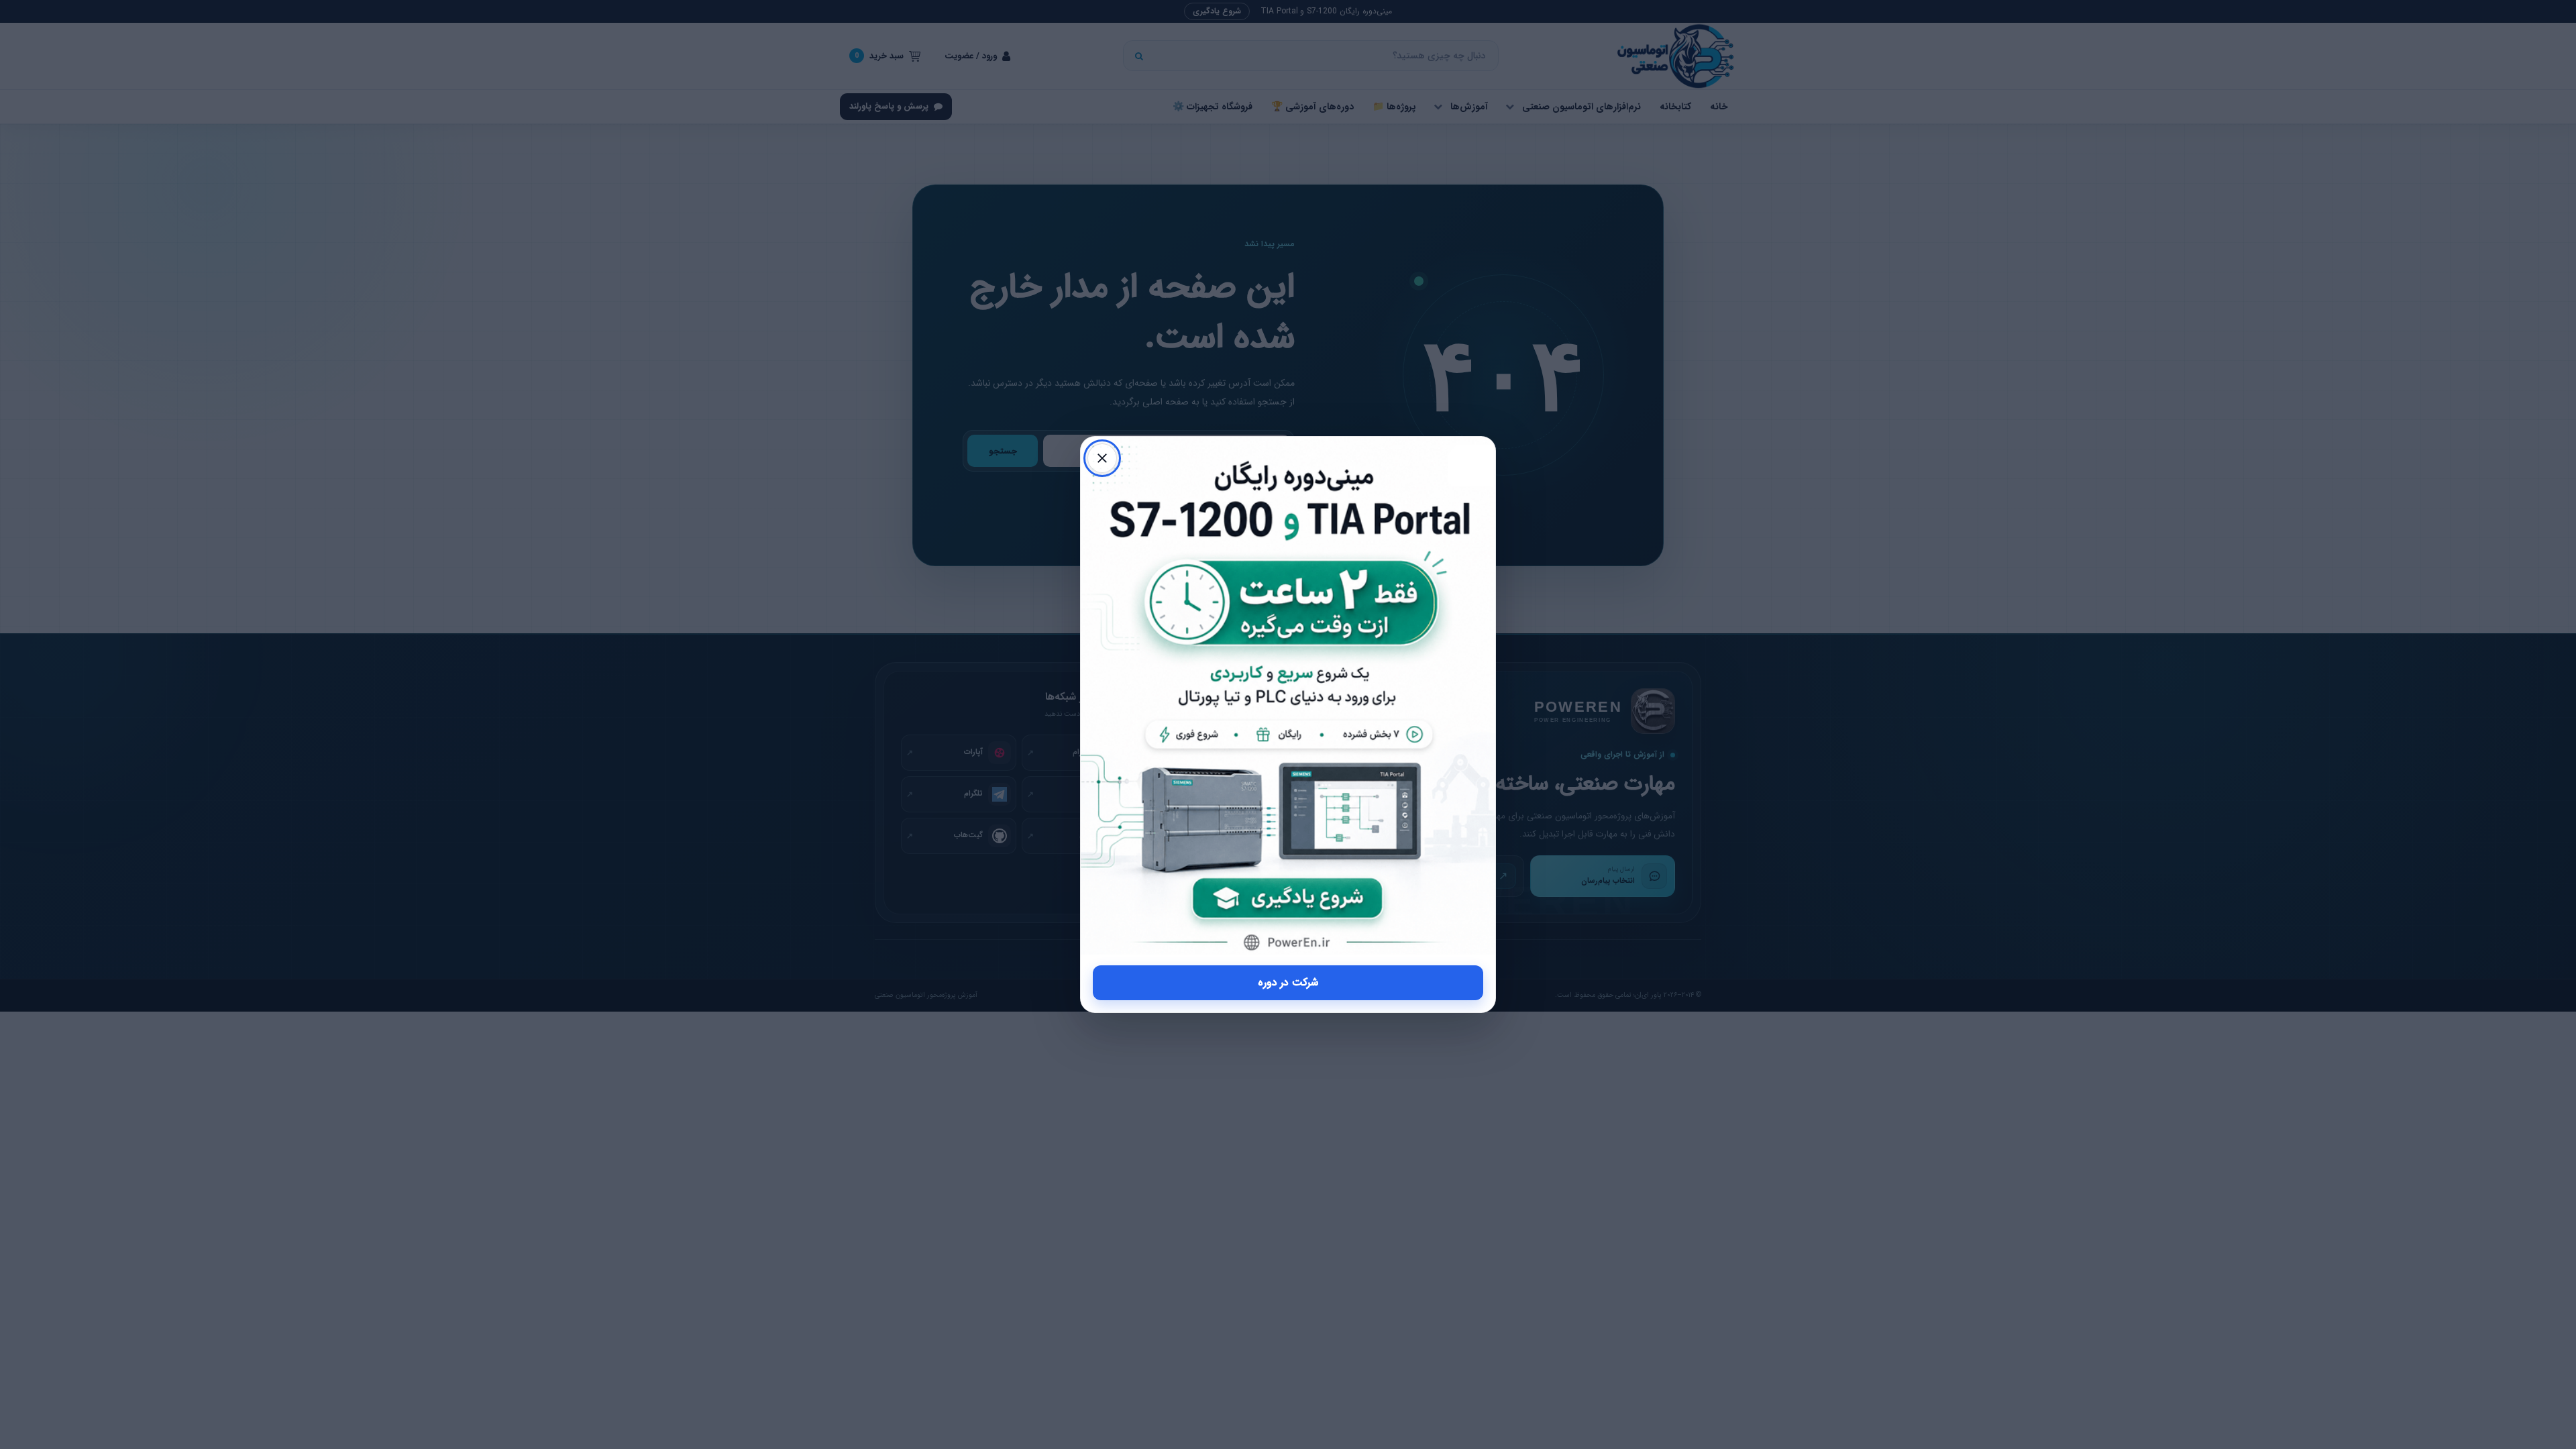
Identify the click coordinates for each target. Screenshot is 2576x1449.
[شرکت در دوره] (1288, 696)
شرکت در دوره (1288, 982)
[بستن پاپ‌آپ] (1102, 458)
